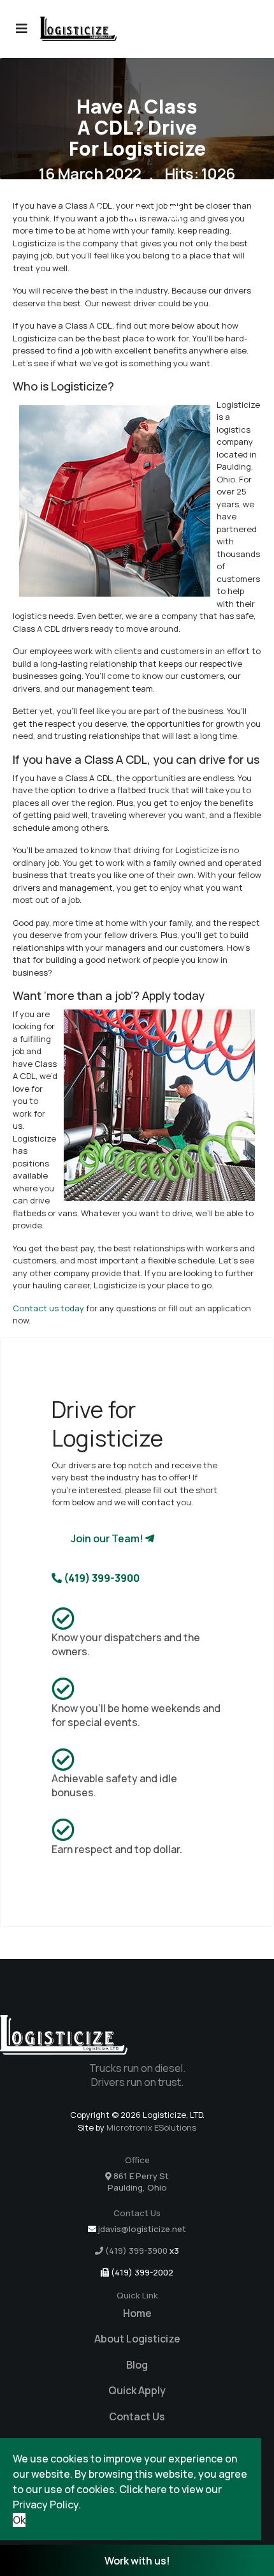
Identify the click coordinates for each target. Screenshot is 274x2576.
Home (137, 2313)
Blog (137, 2365)
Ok (19, 2520)
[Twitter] (135, 212)
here (156, 2489)
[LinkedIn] (174, 212)
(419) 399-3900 (101, 1578)
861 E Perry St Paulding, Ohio (138, 2182)
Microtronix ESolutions (151, 2127)
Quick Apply (137, 2390)
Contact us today (48, 1308)
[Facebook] (98, 212)
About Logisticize (137, 2339)
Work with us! (137, 2561)
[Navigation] (22, 29)
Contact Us (137, 2416)
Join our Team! (108, 1538)
